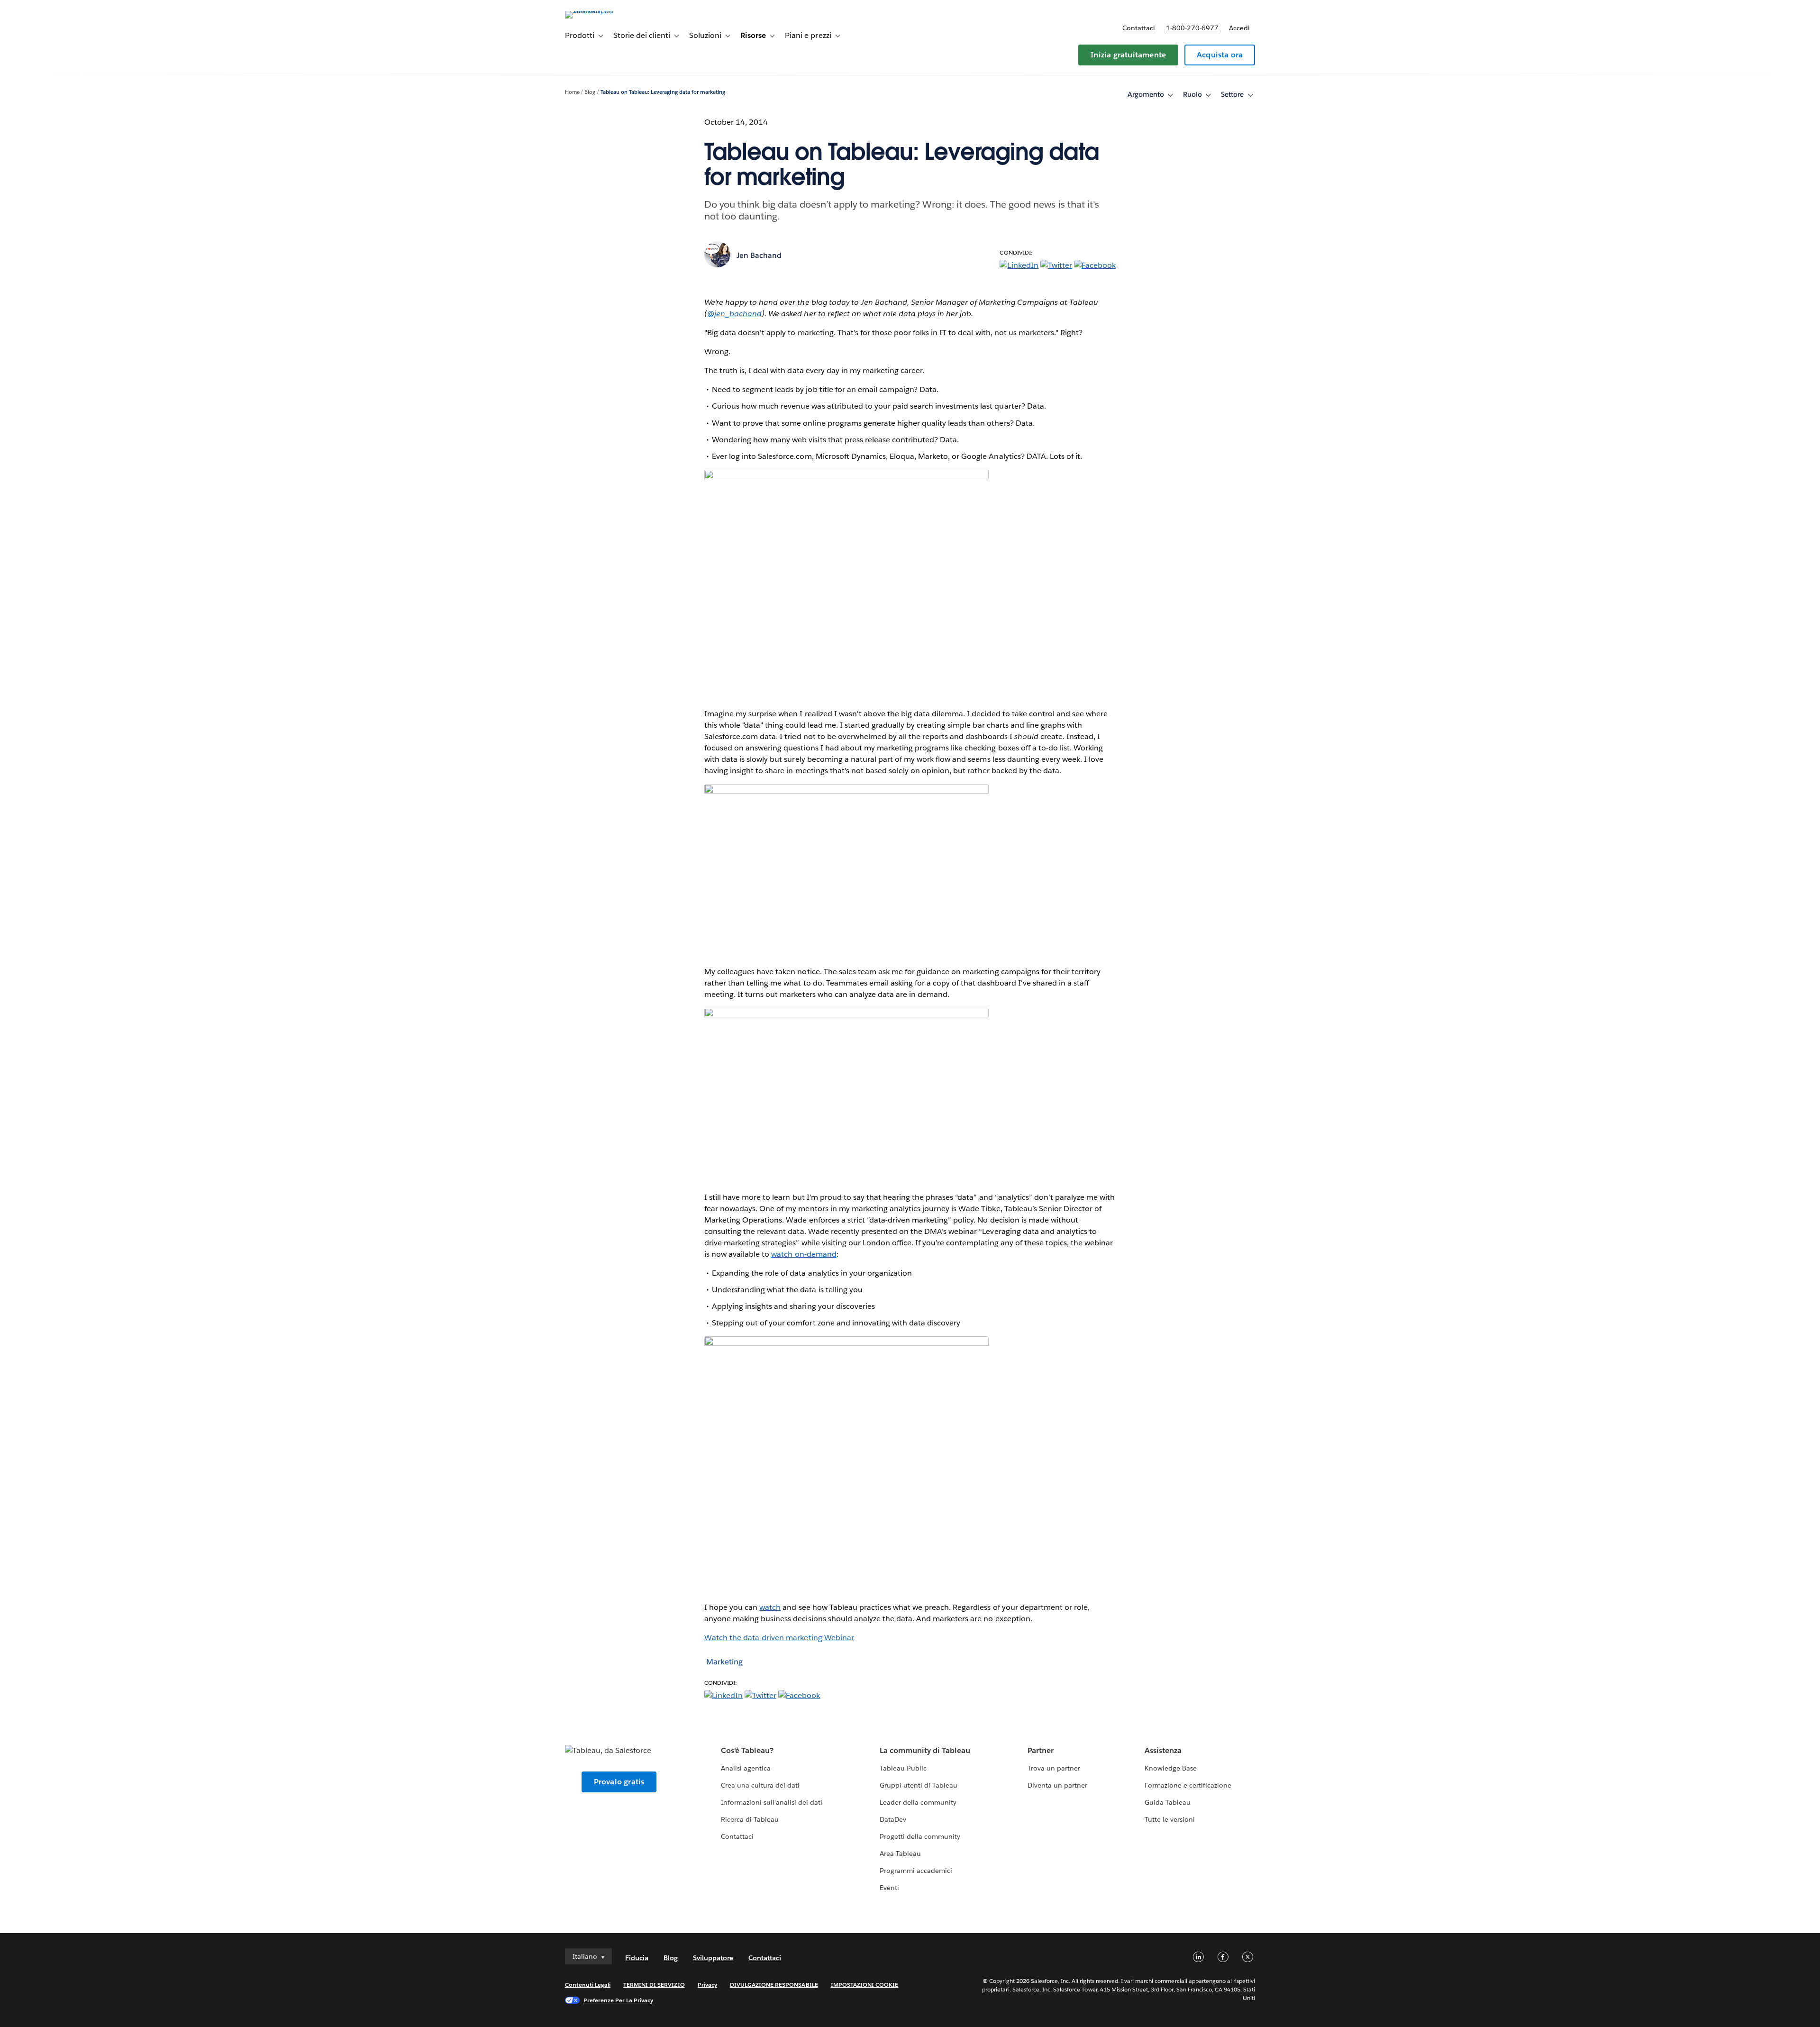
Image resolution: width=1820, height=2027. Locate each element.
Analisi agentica (746, 1768)
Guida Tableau (1168, 1802)
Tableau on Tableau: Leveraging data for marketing (663, 92)
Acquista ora (1220, 55)
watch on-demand (804, 1254)
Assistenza (1163, 1750)
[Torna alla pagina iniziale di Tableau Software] (605, 11)
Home (572, 92)
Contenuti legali (588, 1985)
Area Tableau (900, 1854)
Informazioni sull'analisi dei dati (772, 1802)
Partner (1041, 1750)
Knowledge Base (1171, 1768)
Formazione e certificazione (1188, 1785)
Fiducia (637, 1958)
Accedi (1239, 28)
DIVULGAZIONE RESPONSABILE (774, 1985)
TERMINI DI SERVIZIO (654, 1985)
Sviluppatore (713, 1958)
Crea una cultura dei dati (760, 1785)
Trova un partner (1054, 1768)
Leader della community (918, 1802)
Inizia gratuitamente (1128, 55)
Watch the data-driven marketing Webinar (779, 1638)
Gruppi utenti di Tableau (919, 1785)
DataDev (893, 1819)
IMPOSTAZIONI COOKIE (865, 1985)
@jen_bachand (734, 314)
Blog (590, 92)
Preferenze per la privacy (619, 2000)
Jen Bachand (759, 255)
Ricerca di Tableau (750, 1819)
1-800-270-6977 (1192, 28)
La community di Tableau (925, 1750)
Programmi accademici (916, 1871)
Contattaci (1139, 28)
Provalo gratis (619, 1782)
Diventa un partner (1057, 1785)
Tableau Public (903, 1768)
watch (770, 1607)
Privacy (707, 1985)
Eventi (889, 1888)
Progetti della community (920, 1836)
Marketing (724, 1662)
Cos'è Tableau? (747, 1750)
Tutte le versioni (1170, 1819)
